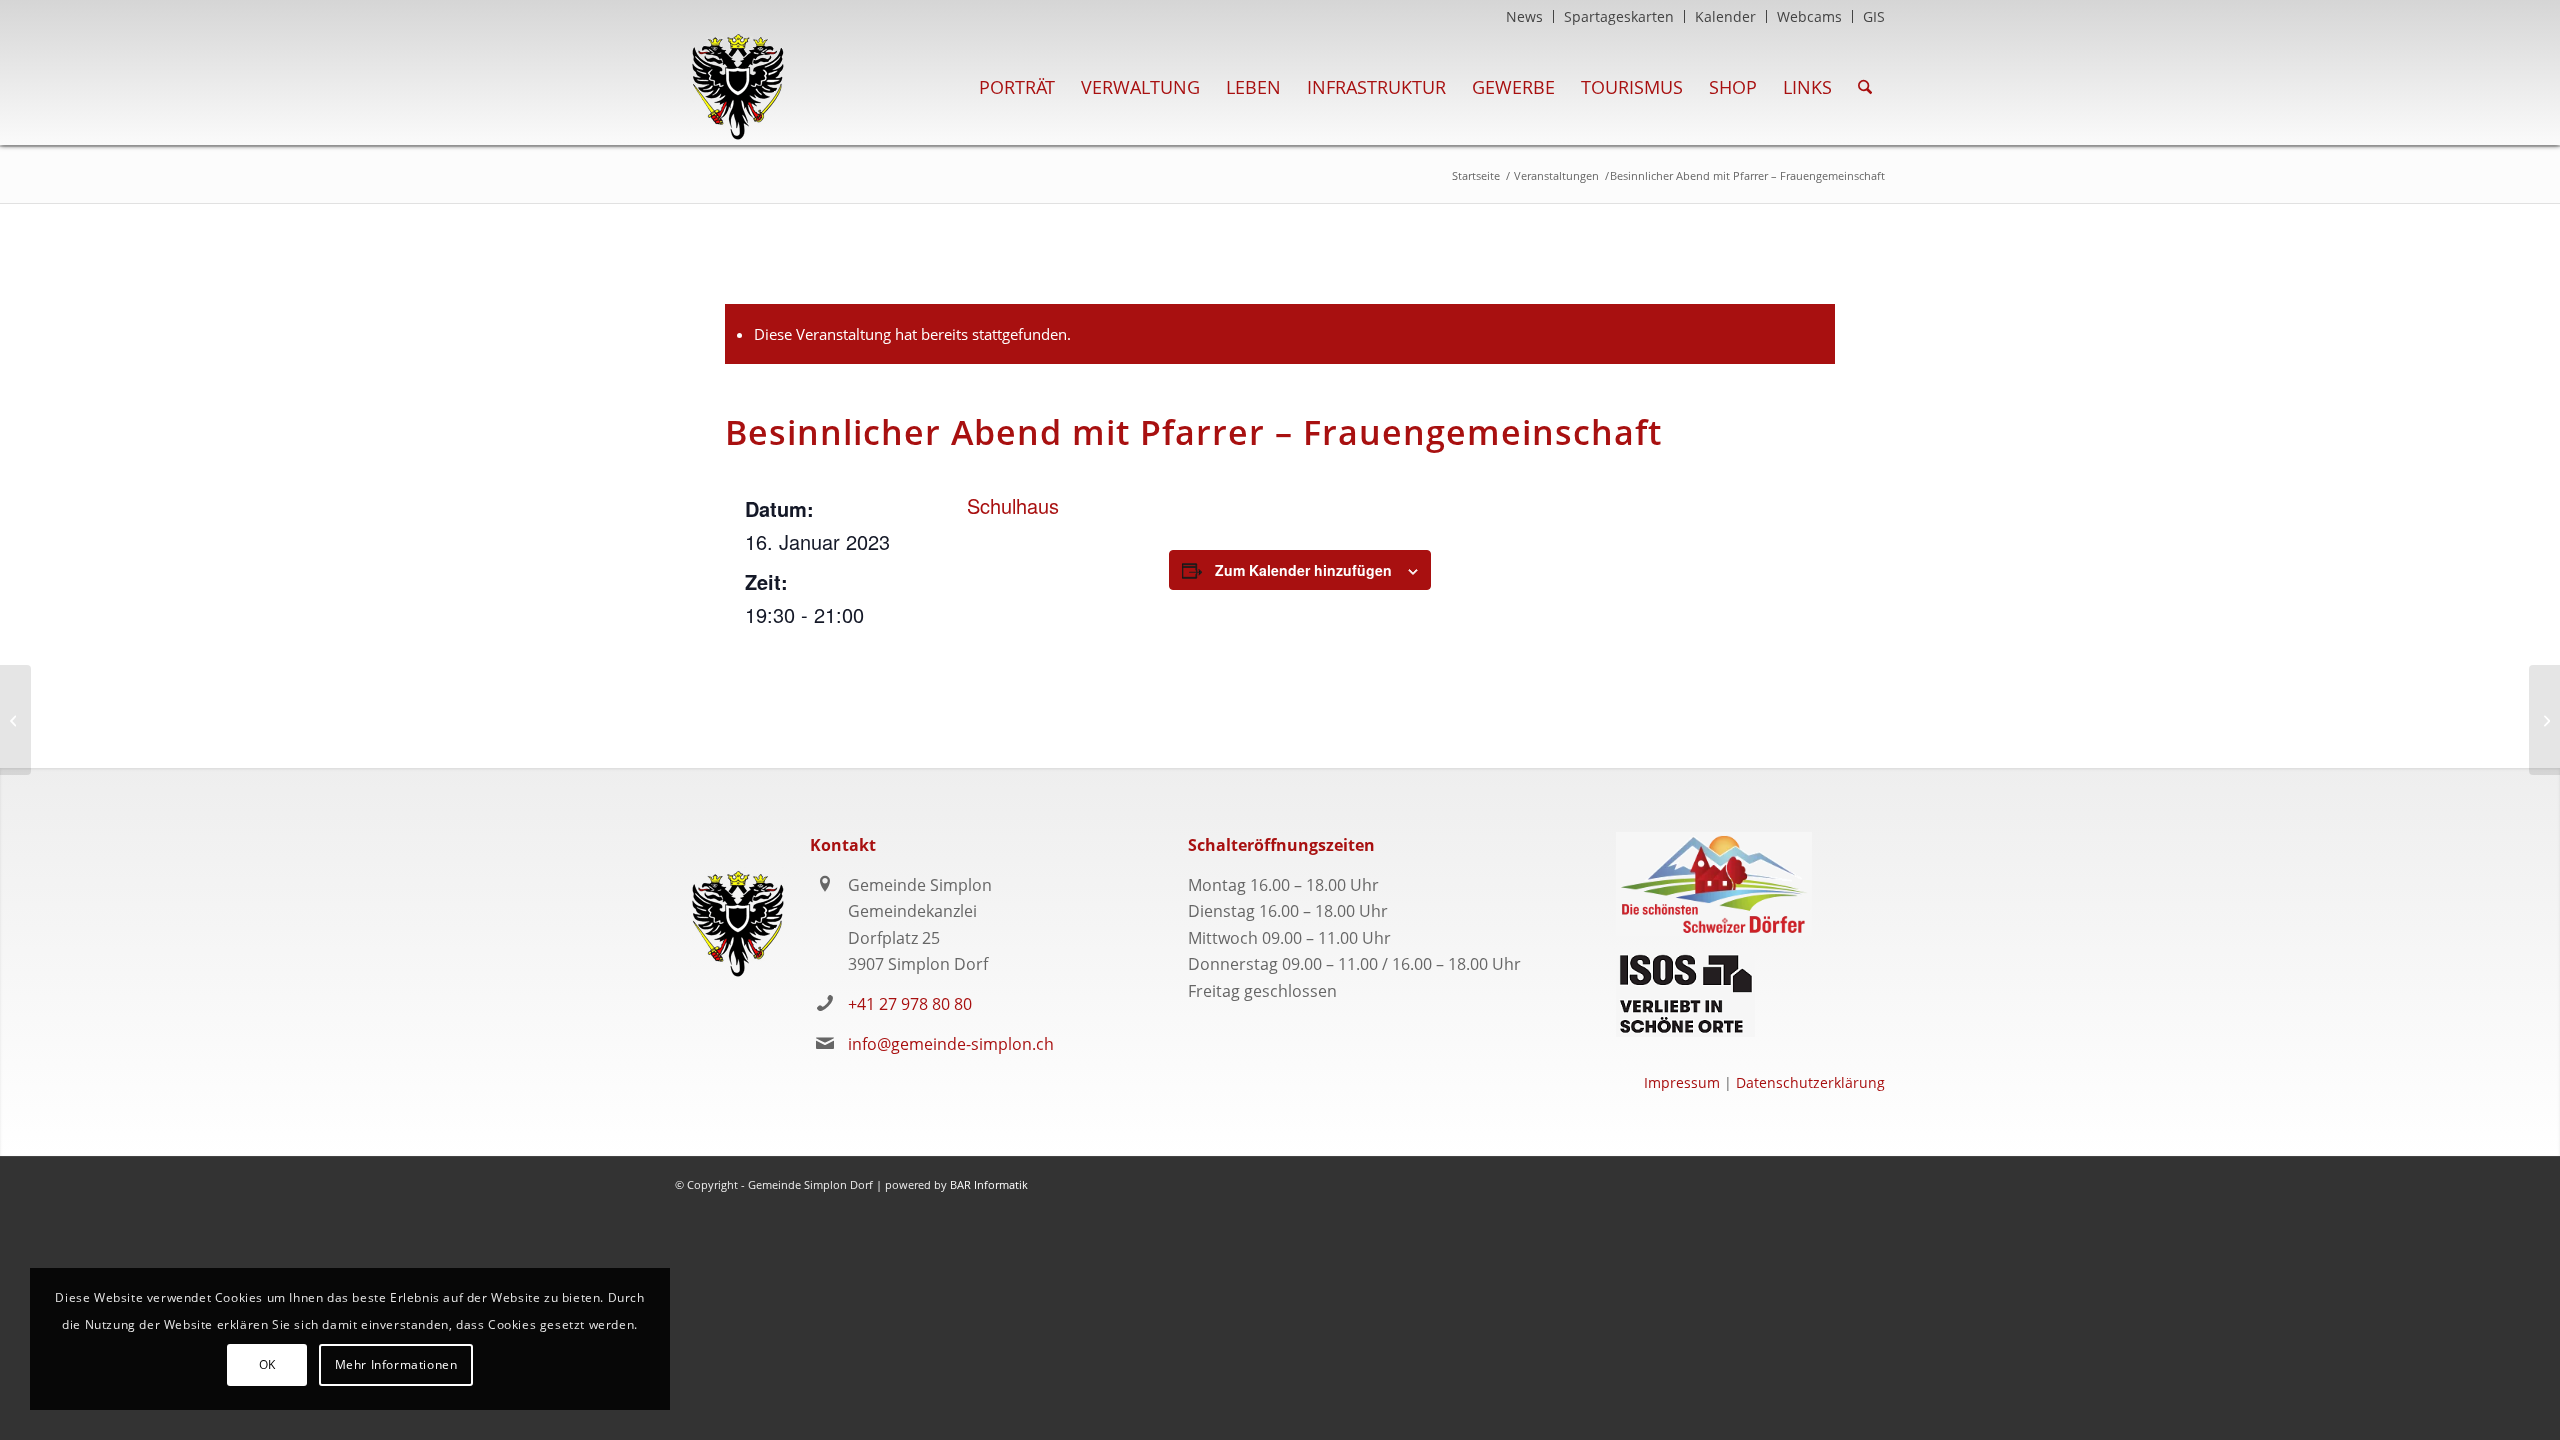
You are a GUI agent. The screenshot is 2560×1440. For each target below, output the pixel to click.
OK (267, 1364)
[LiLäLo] (15, 720)
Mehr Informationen (396, 1364)
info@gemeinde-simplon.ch (951, 1044)
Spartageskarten (1619, 16)
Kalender (1725, 16)
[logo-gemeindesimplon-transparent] (737, 87)
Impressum (1682, 1082)
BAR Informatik (989, 1184)
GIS (1874, 16)
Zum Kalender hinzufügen (1303, 570)
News (1524, 16)
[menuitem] (1525, 16)
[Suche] (1865, 87)
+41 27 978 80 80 (910, 1004)
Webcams (1809, 16)
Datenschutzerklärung (1810, 1082)
